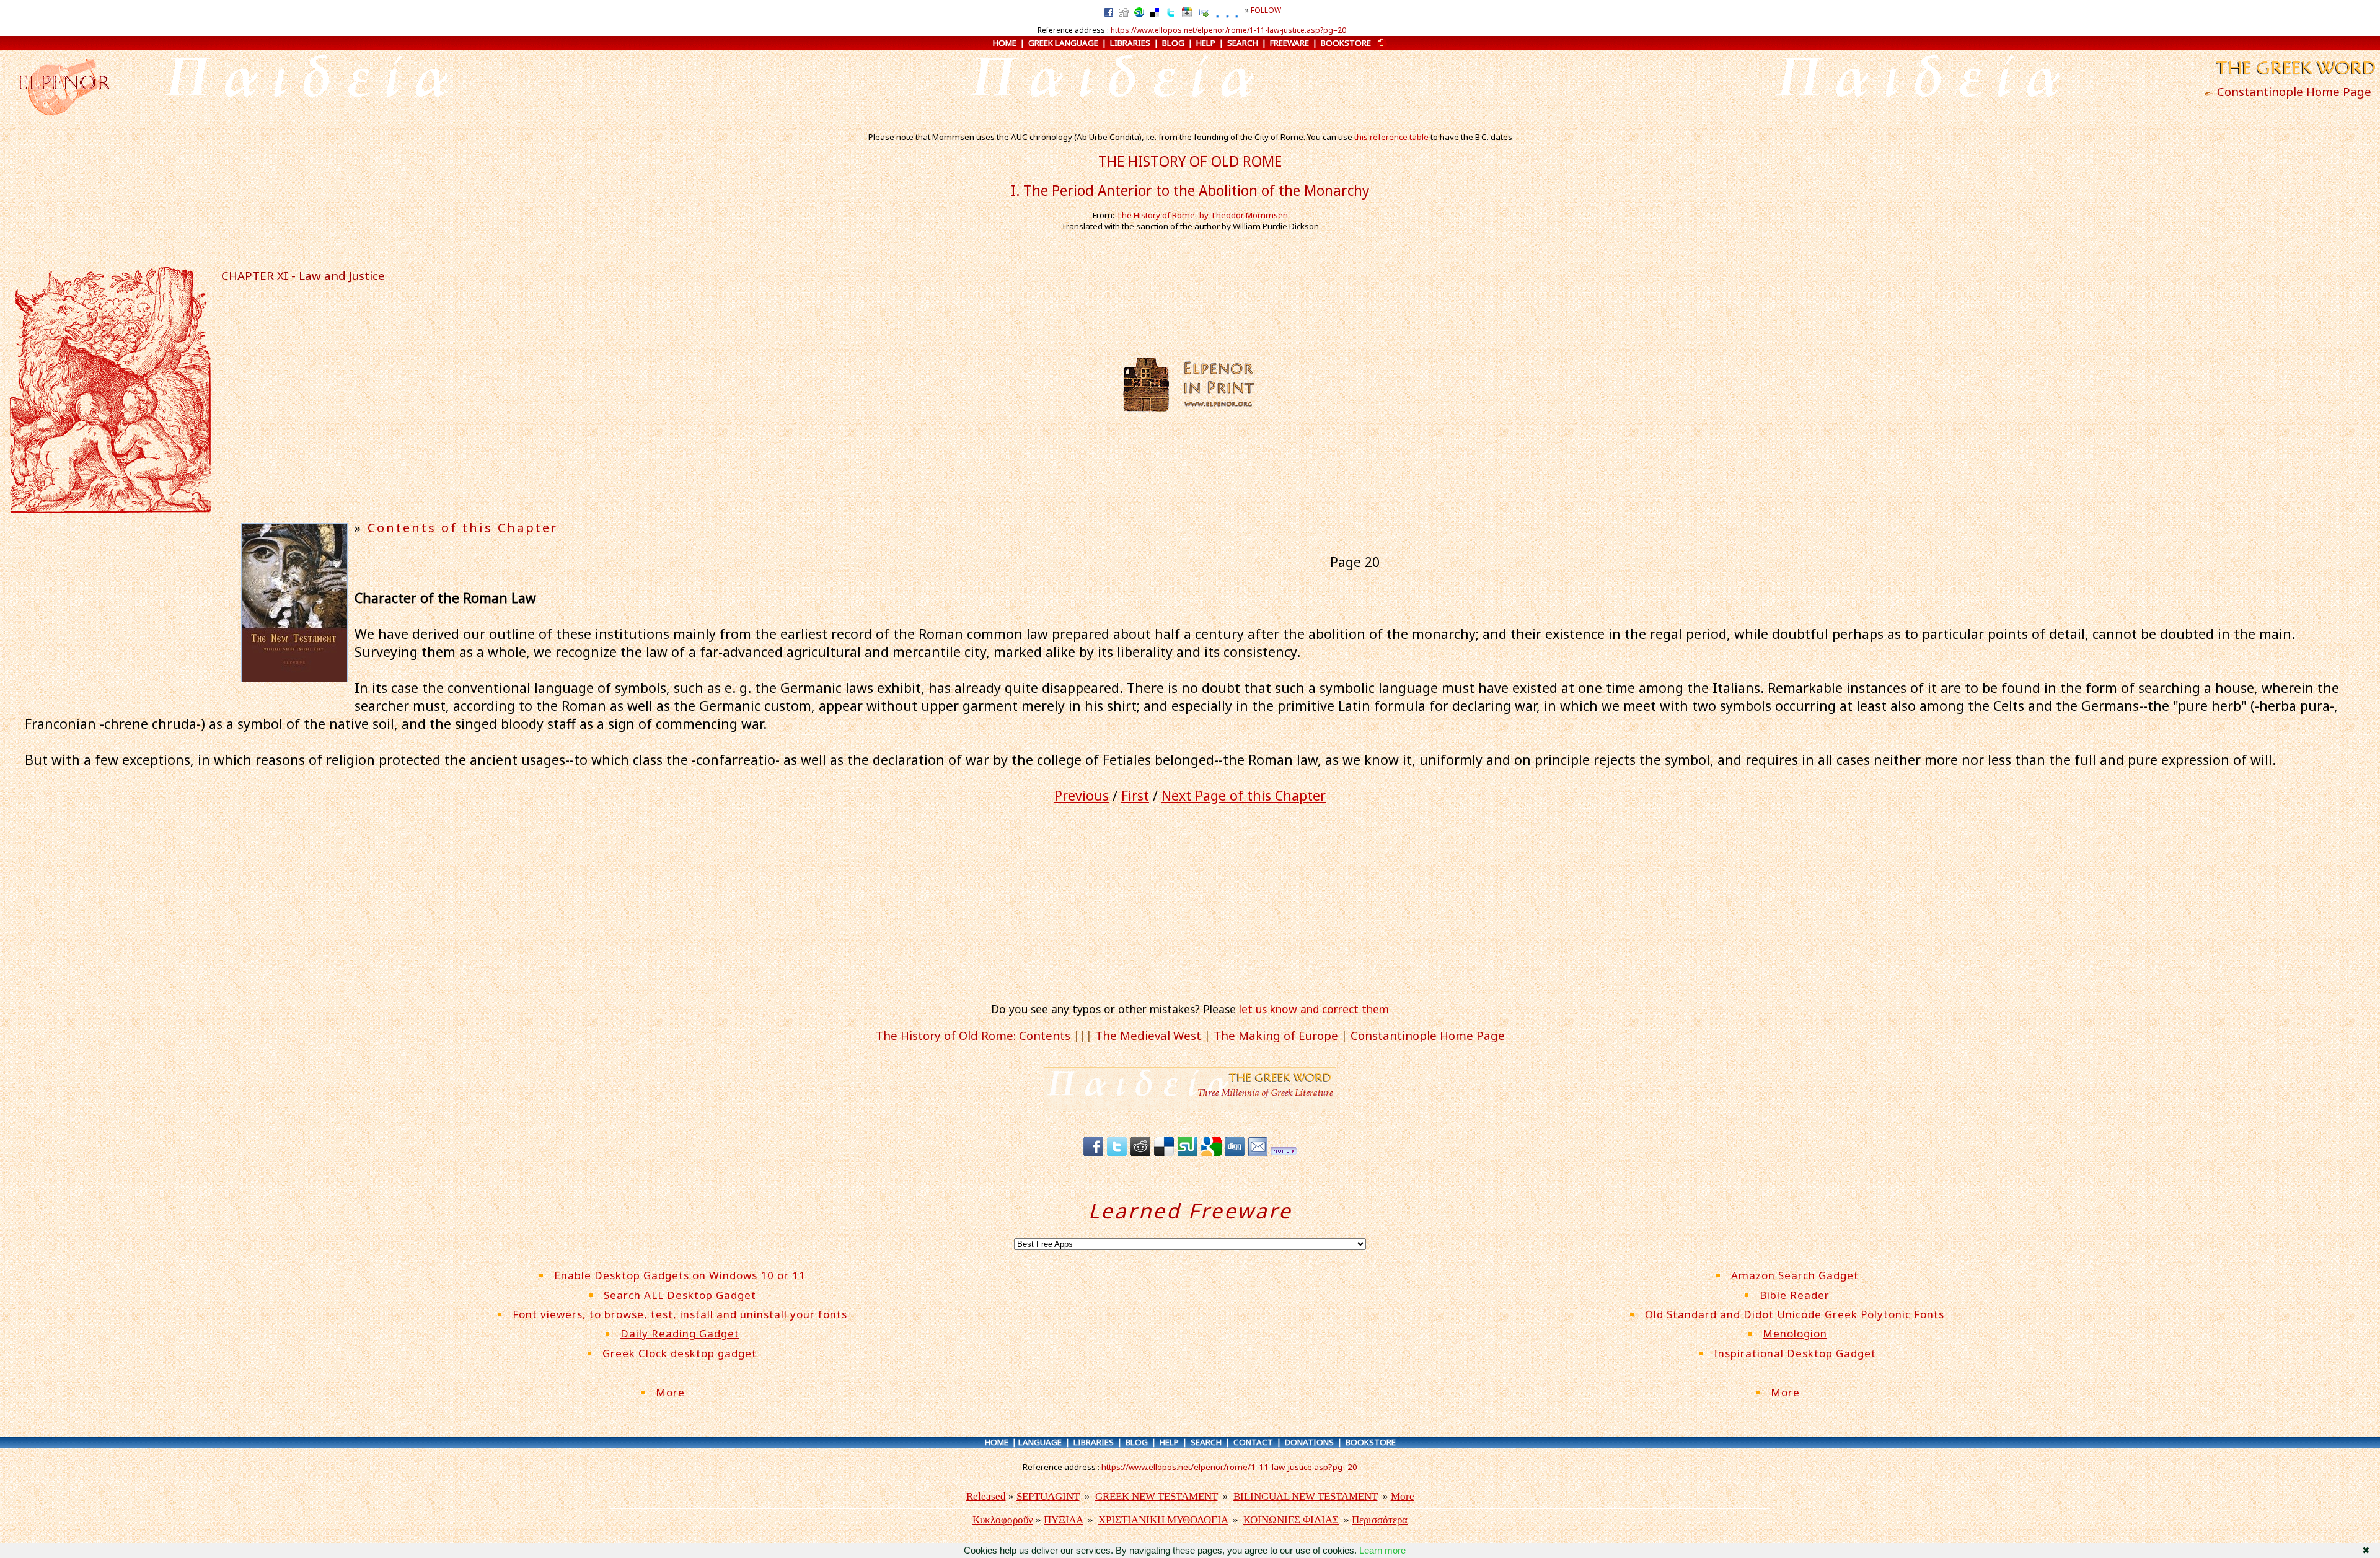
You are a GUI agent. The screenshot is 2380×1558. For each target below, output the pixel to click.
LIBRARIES (1130, 43)
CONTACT (1253, 1442)
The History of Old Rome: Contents (973, 1035)
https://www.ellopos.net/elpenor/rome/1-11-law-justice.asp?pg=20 (1228, 30)
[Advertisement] (1379, 384)
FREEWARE (1289, 43)
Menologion (1795, 1333)
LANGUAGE (1040, 1442)
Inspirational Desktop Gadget (1795, 1353)
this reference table (1391, 137)
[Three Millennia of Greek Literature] (2294, 76)
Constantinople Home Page (2294, 91)
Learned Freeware (1190, 1211)
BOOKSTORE (1346, 43)
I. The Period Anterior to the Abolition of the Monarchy (1190, 191)
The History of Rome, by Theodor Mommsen (1202, 215)
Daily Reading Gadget (680, 1333)
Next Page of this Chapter (1244, 795)
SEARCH (1243, 43)
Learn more (1382, 1550)
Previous (1082, 795)
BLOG (1173, 43)
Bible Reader (1795, 1295)
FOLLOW (1266, 10)
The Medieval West (1148, 1035)
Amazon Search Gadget (1795, 1275)
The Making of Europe (1276, 1035)
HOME (1005, 43)
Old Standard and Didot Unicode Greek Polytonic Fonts (1795, 1314)
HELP (1206, 43)
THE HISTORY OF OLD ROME (1190, 161)
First (1135, 795)
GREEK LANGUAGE (1063, 43)
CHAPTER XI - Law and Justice (303, 275)
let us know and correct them (1314, 1009)
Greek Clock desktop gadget (680, 1353)
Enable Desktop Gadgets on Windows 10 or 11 (680, 1275)
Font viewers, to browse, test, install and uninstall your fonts (680, 1314)
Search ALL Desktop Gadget (680, 1295)
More (680, 1392)
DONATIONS (1309, 1442)
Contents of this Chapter (463, 528)
